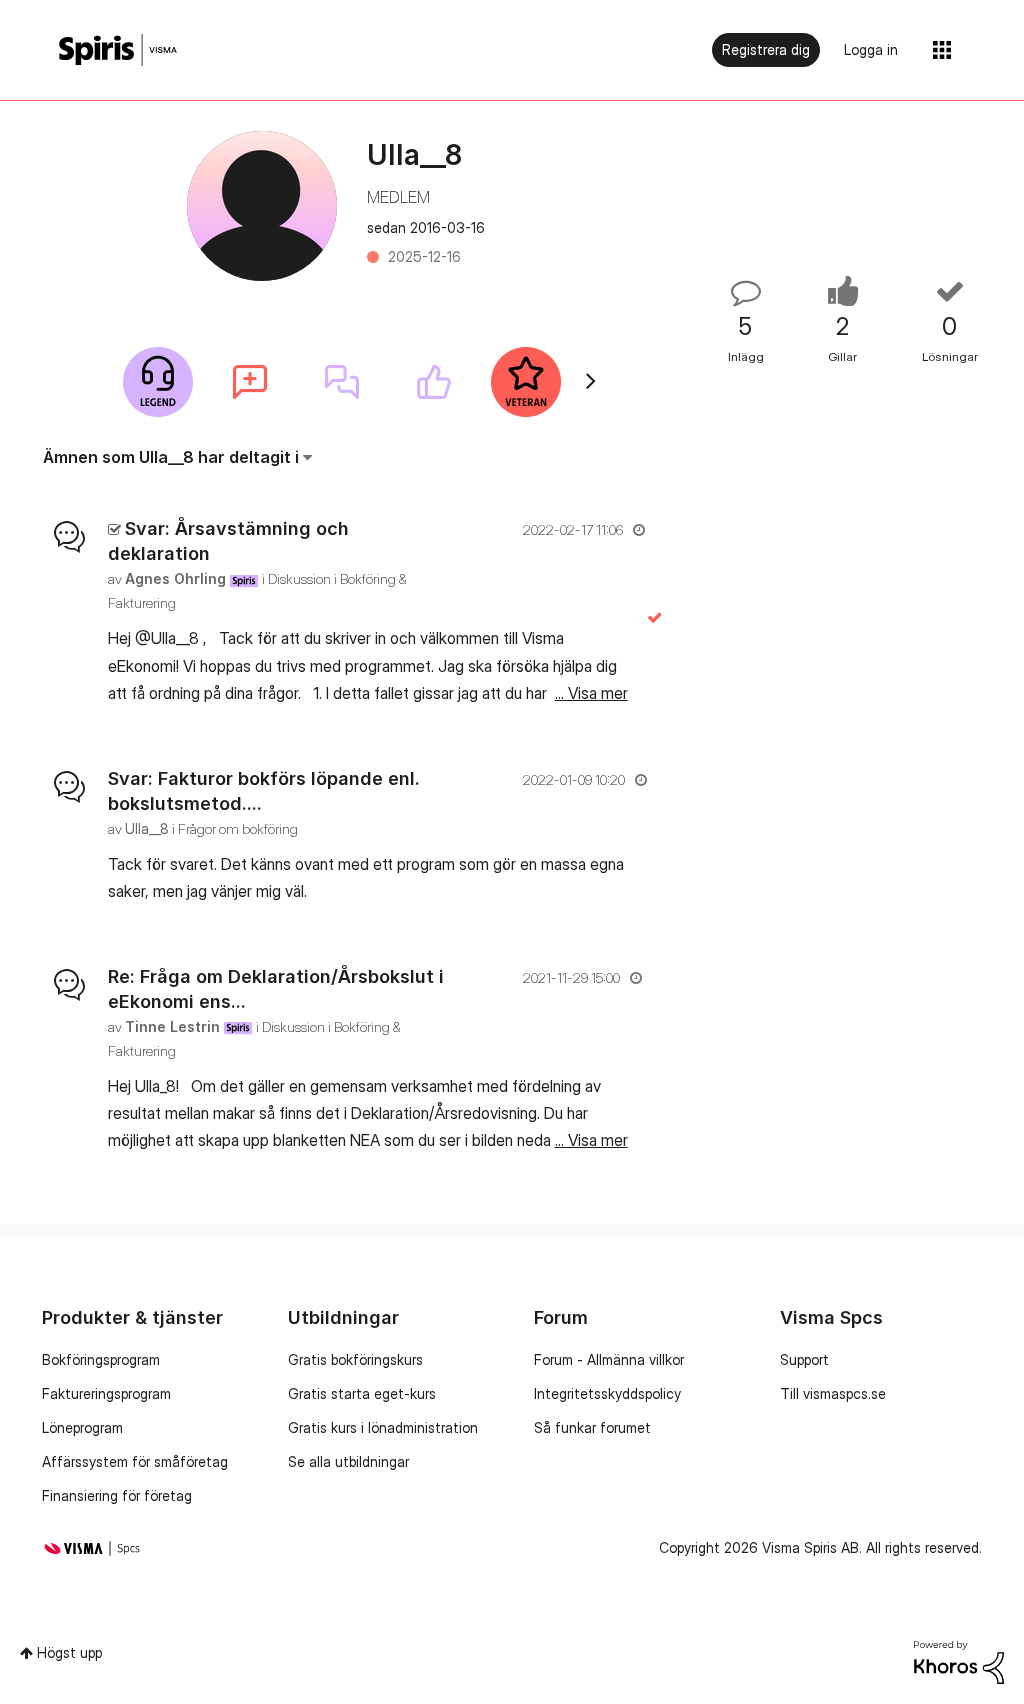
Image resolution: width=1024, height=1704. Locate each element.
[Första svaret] (342, 382)
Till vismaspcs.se (833, 1393)
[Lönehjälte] (158, 382)
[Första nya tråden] (250, 382)
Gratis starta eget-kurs (362, 1393)
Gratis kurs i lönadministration (383, 1427)
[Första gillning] (434, 382)
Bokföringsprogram (101, 1359)
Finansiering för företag (117, 1495)
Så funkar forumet (592, 1427)
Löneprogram (82, 1427)
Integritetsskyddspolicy (607, 1393)
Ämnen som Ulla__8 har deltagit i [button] (171, 457)
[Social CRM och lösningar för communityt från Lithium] (959, 1660)
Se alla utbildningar (348, 1461)
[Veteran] (526, 382)
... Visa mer (591, 693)
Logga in (871, 49)
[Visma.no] (118, 50)
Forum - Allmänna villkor (609, 1359)
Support (804, 1359)
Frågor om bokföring (238, 828)
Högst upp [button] (69, 1652)
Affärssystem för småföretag (135, 1461)
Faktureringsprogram (106, 1393)
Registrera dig (766, 49)
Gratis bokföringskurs (355, 1359)
